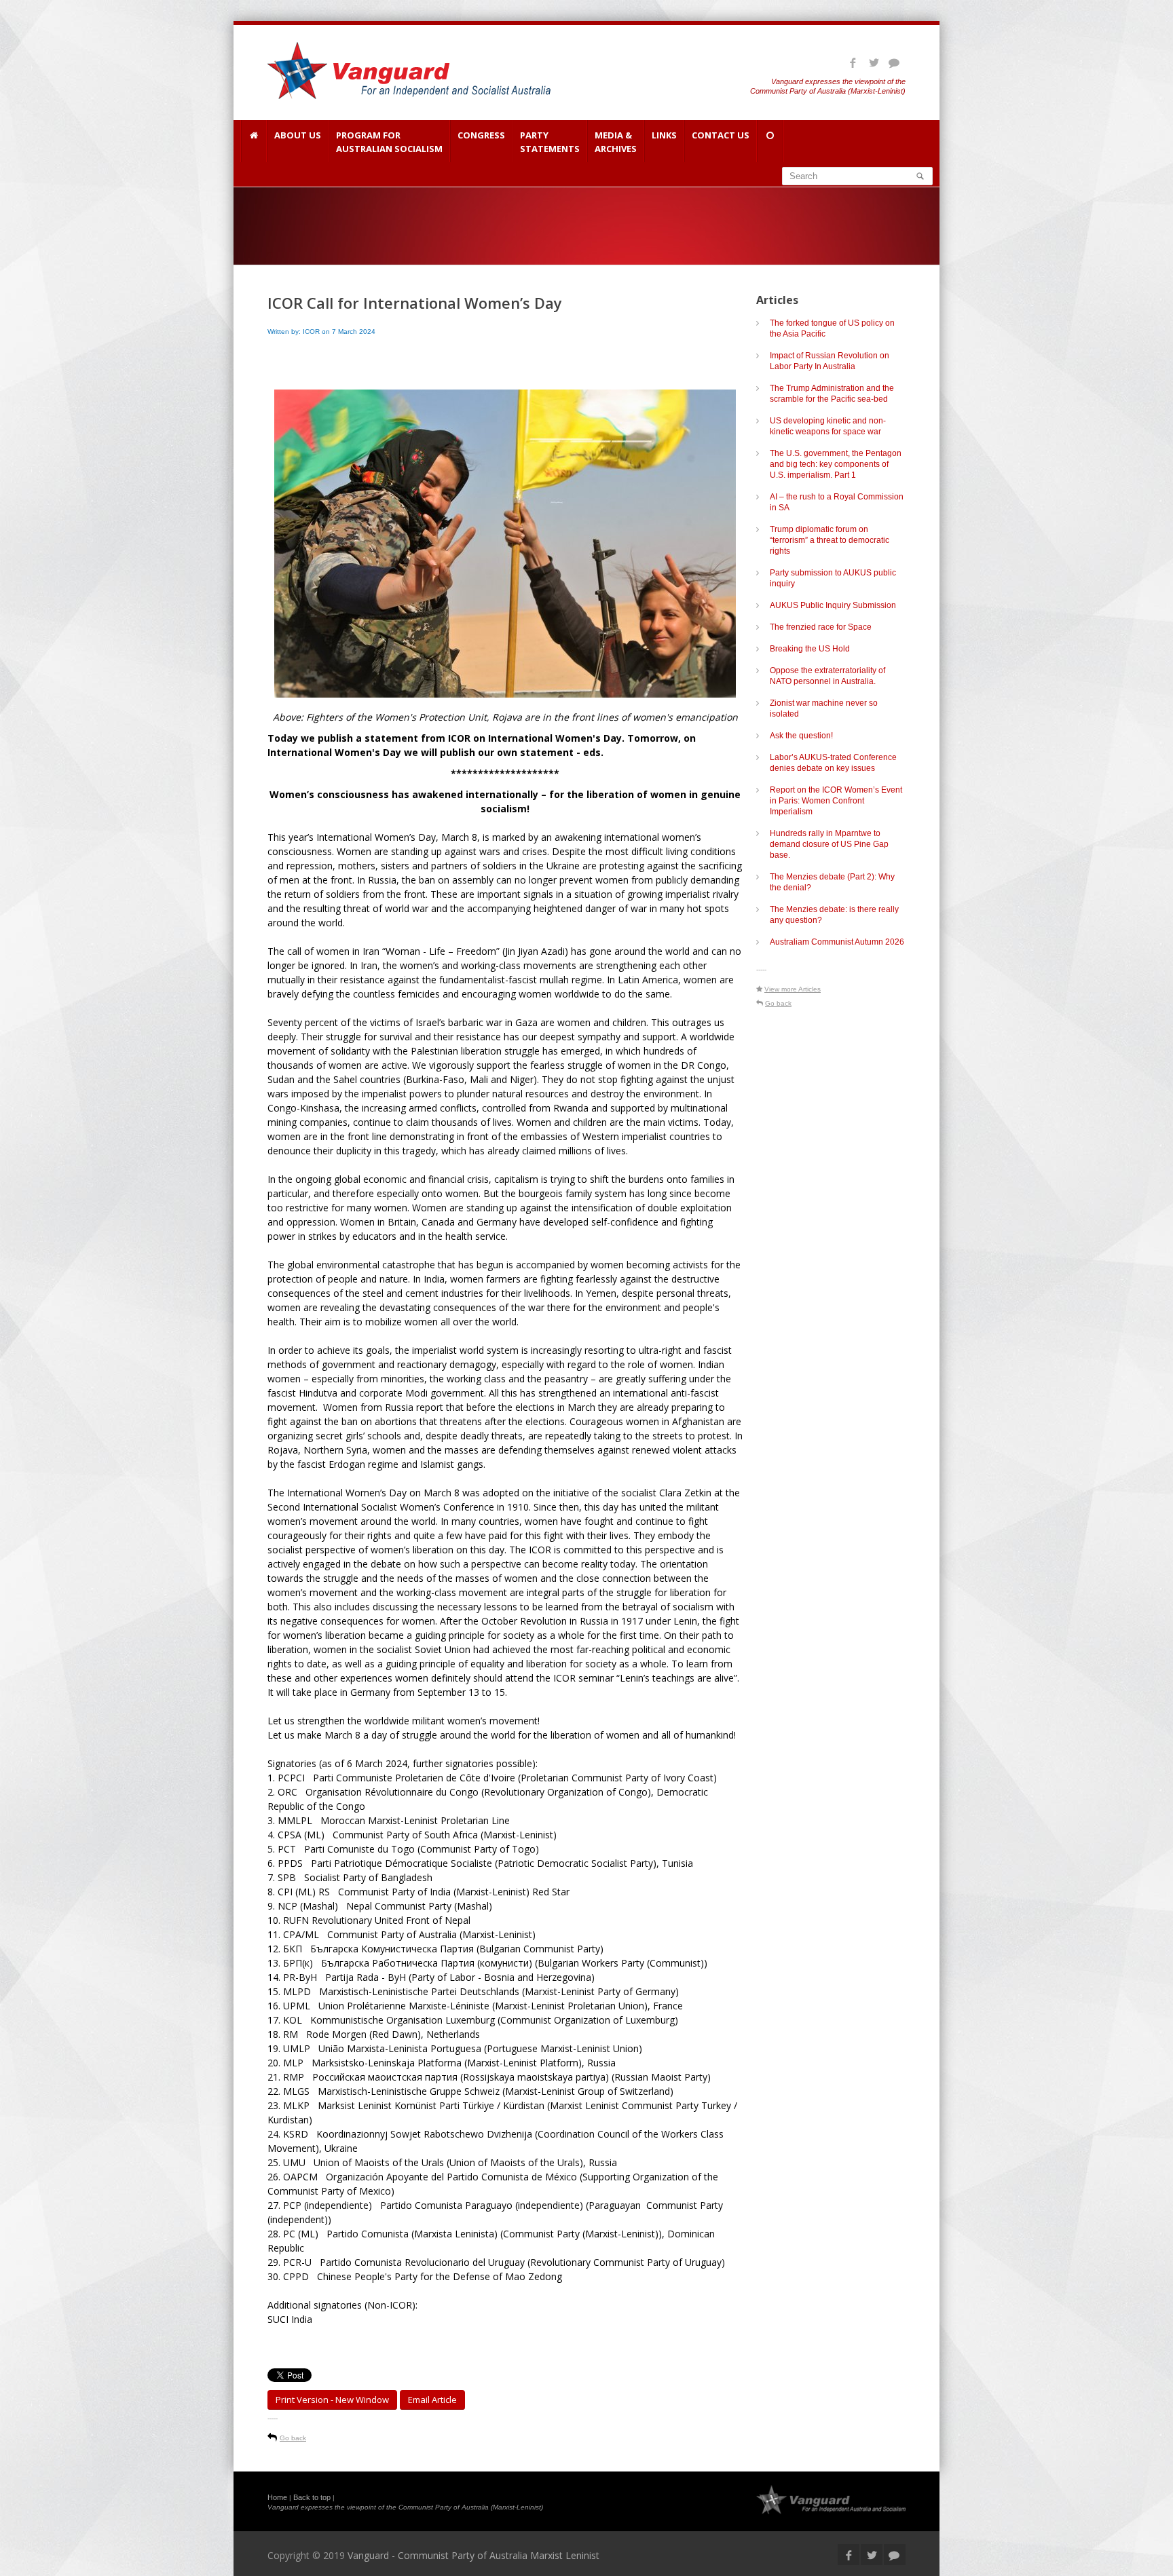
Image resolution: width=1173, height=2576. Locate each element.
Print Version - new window (332, 2400)
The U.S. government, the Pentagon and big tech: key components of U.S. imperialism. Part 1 (836, 464)
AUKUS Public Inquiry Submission (833, 605)
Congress (481, 135)
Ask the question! (801, 736)
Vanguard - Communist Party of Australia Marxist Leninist (473, 2555)
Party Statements (550, 142)
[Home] (254, 141)
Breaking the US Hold (810, 649)
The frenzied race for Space (821, 627)
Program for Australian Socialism (389, 142)
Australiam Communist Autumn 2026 (837, 942)
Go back (293, 2438)
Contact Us (721, 135)
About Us (298, 135)
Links (664, 135)
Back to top (312, 2497)
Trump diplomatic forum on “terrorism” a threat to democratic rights (830, 540)
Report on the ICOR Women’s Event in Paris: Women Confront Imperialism (836, 801)
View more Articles (793, 989)
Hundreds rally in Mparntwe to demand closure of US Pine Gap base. (829, 844)
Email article (432, 2400)
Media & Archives (616, 142)
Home (277, 2497)
